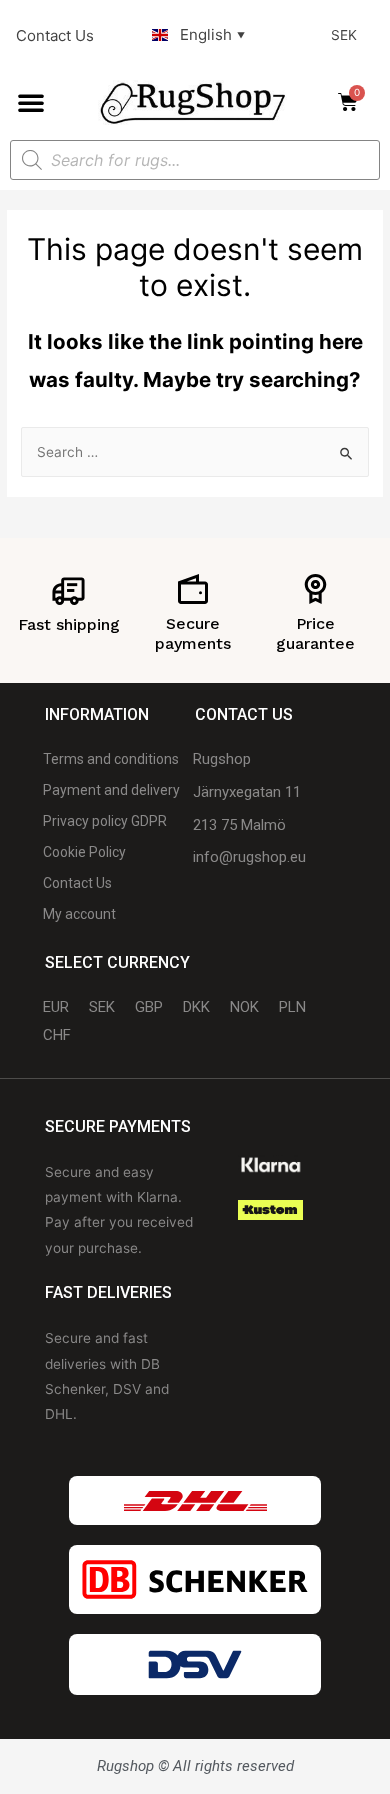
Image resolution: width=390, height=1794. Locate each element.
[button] (31, 102)
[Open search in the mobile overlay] (195, 160)
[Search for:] (195, 452)
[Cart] (354, 102)
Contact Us (55, 35)
